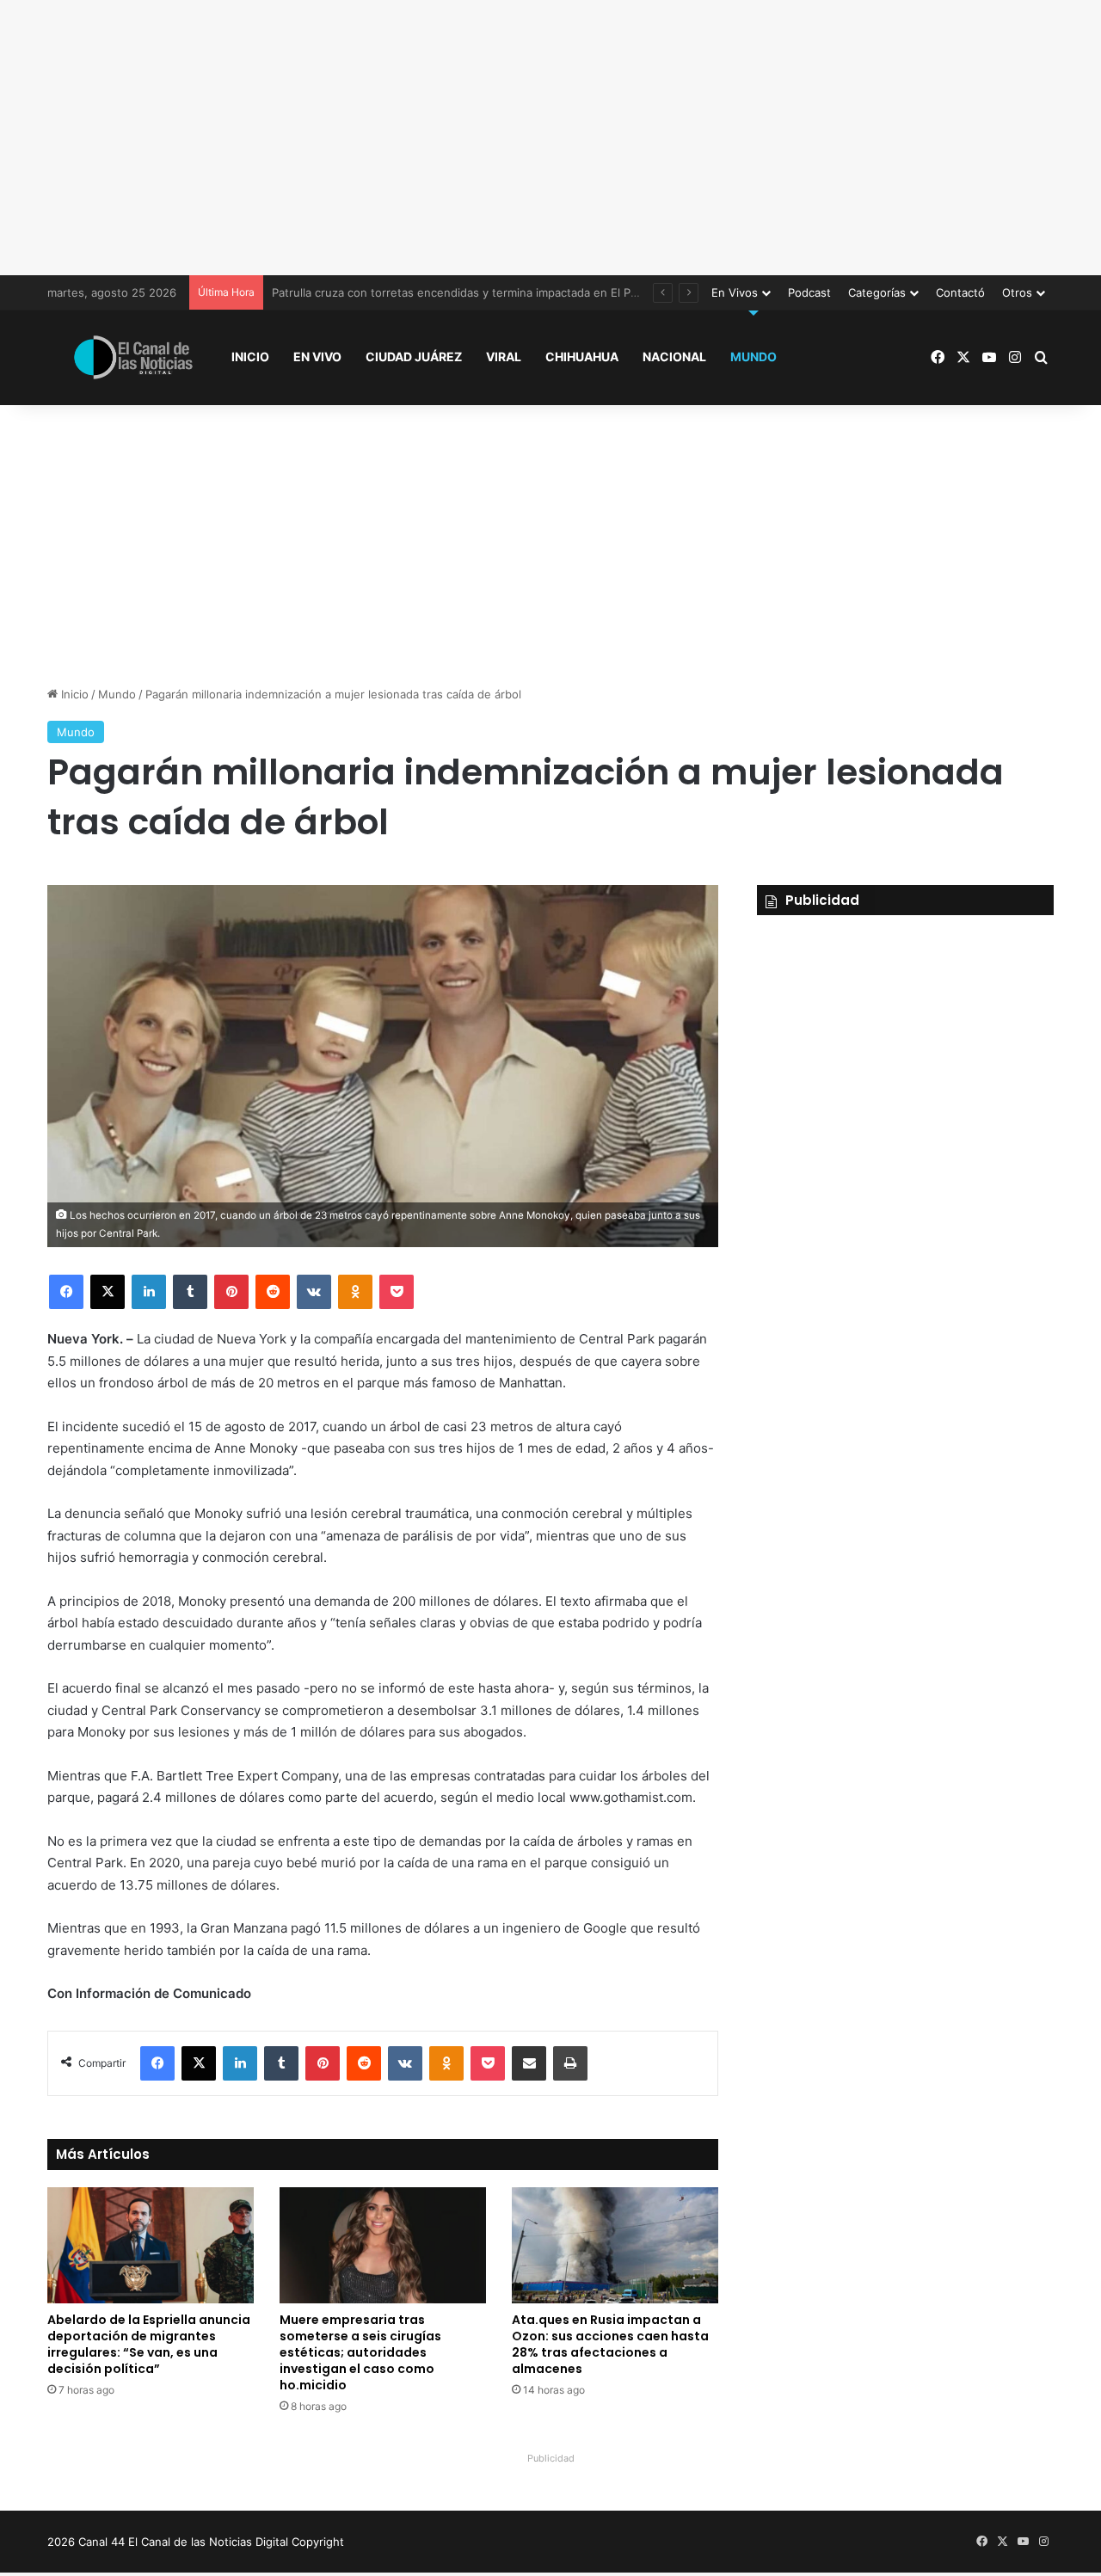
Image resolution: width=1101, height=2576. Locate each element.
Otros (1017, 292)
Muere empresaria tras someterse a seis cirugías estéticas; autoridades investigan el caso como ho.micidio (360, 2352)
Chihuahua (582, 357)
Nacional (674, 357)
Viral (504, 357)
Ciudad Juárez (414, 357)
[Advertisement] (550, 138)
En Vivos (735, 292)
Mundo (753, 357)
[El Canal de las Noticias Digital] (133, 357)
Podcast (809, 292)
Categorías (877, 292)
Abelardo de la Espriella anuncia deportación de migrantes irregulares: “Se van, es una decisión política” (149, 2344)
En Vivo (317, 357)
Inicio (250, 357)
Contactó (960, 292)
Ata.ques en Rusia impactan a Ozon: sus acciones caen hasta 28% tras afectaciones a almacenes (610, 2344)
